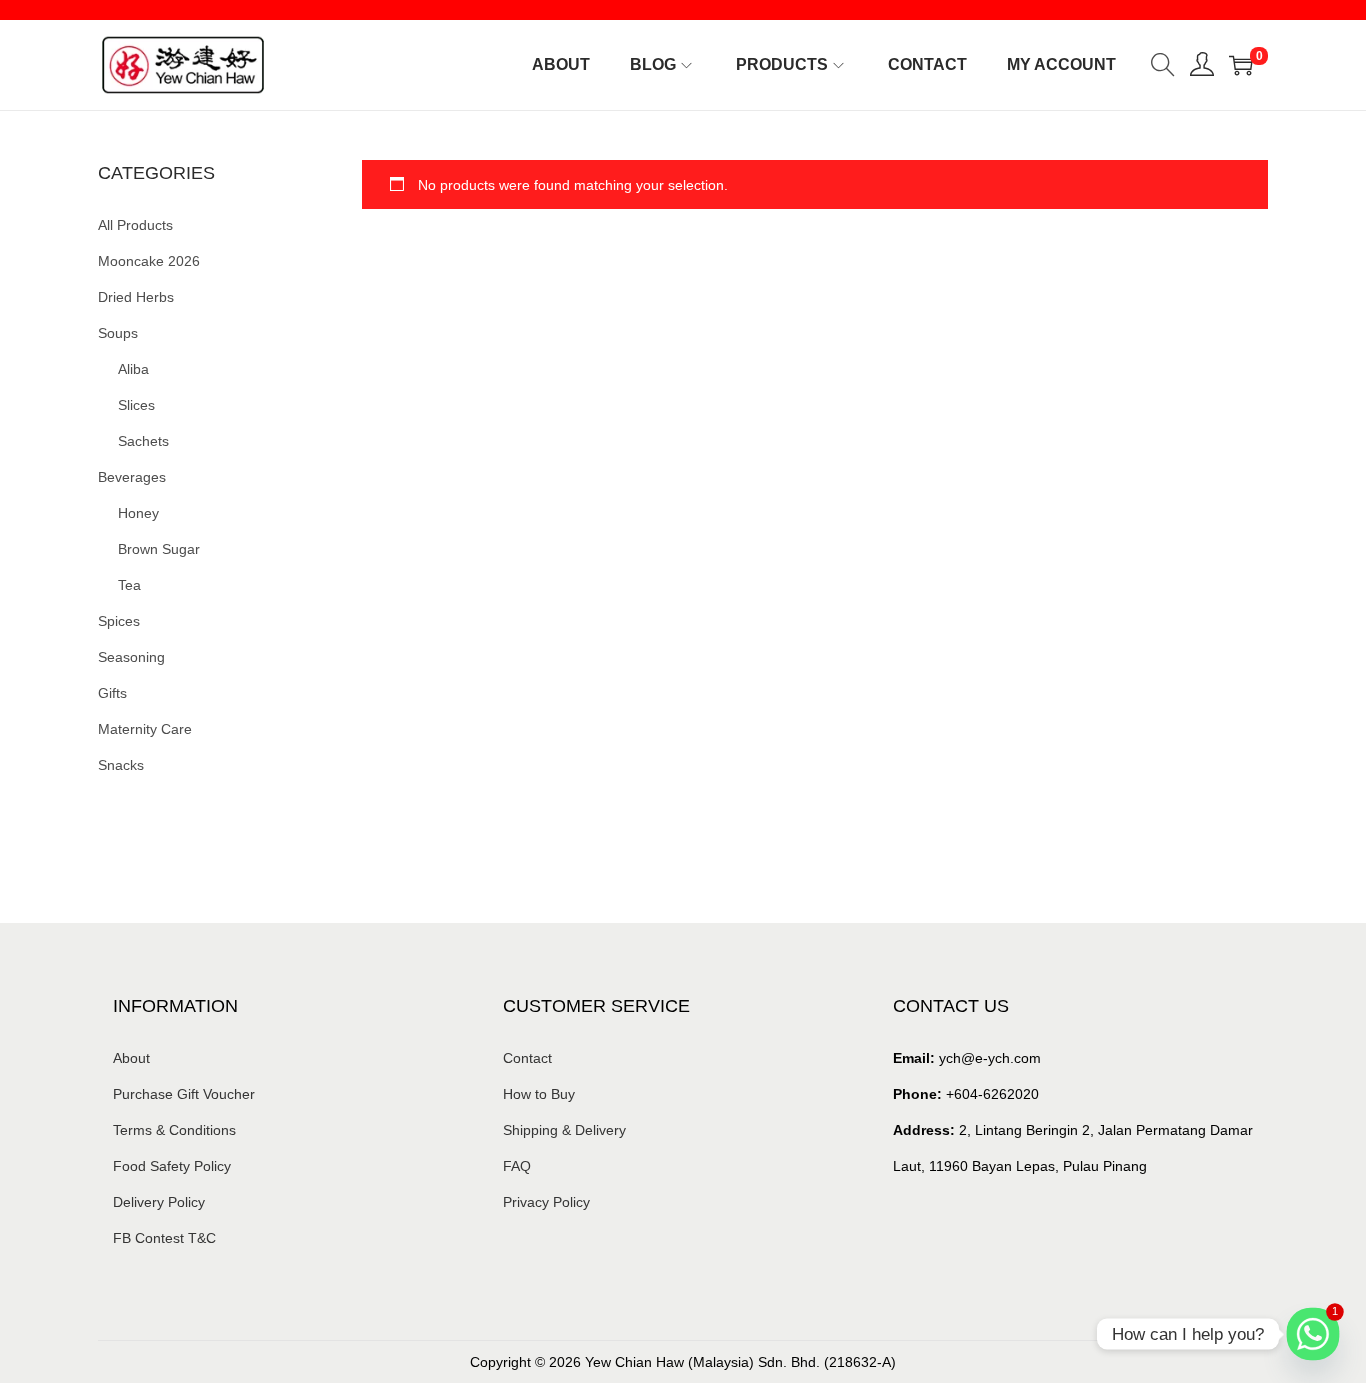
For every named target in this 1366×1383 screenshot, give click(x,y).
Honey (138, 513)
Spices (119, 621)
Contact (527, 1058)
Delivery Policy (159, 1202)
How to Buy (539, 1094)
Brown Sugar (159, 549)
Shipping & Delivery (564, 1130)
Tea (129, 585)
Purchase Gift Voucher (184, 1094)
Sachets (143, 441)
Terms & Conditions (174, 1130)
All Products (135, 225)
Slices (136, 405)
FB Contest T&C (164, 1238)
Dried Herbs (136, 297)
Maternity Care (145, 729)
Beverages (132, 477)
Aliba (133, 369)
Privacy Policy (546, 1202)
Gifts (112, 693)
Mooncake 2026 (149, 261)
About (131, 1058)
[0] (1241, 65)
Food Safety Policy (172, 1166)
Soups (118, 333)
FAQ (517, 1166)
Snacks (121, 765)
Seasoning (131, 657)
